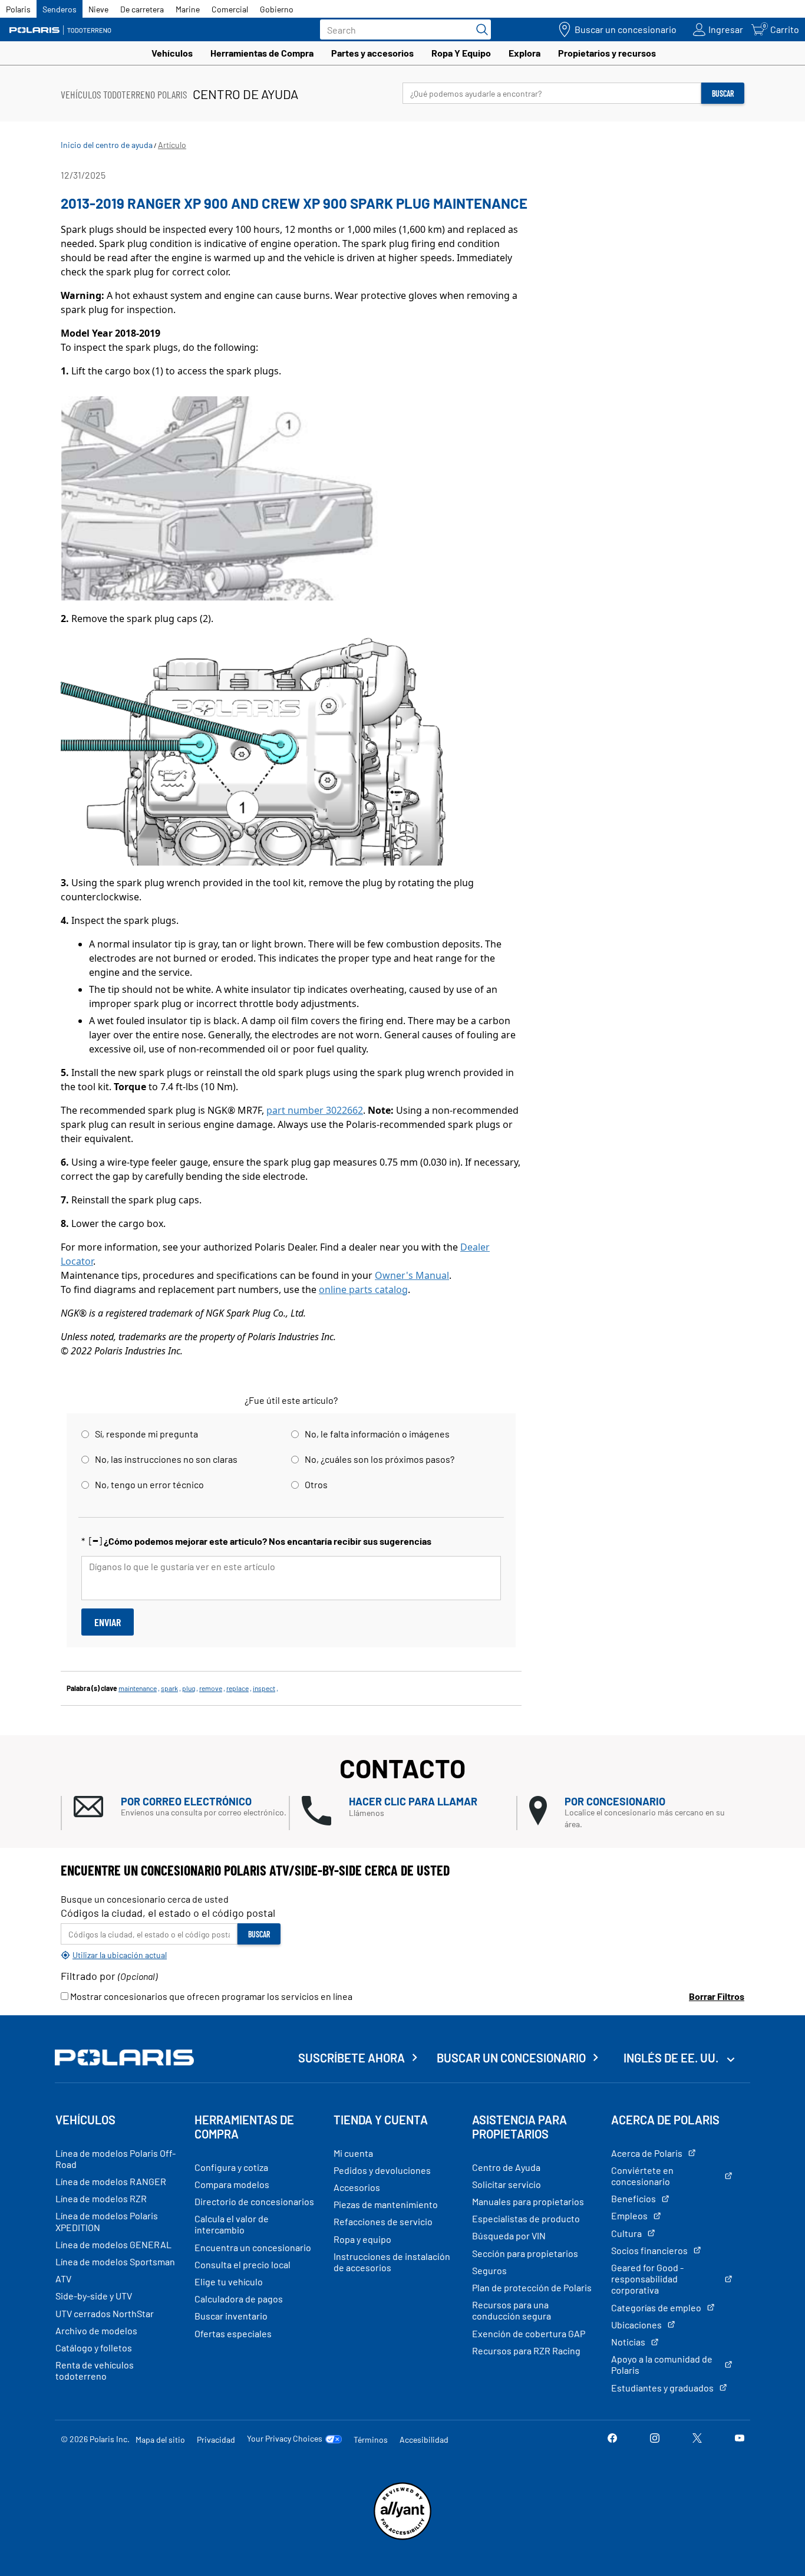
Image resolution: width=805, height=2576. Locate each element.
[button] (181, 1807)
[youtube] (740, 2439)
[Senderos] (62, 30)
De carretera (142, 9)
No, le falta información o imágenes (377, 1434)
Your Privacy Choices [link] (285, 2439)
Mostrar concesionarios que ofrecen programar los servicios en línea (210, 1996)
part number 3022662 (315, 1110)
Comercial (230, 9)
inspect (264, 1688)
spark (169, 1688)
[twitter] (697, 2439)
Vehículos (172, 53)
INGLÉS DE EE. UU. (672, 2058)
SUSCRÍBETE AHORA (352, 2058)
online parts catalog (363, 1289)
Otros (316, 1484)
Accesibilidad (424, 2440)
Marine (188, 9)
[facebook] (612, 2439)
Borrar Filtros (717, 1996)
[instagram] (655, 2439)
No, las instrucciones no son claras (166, 1459)
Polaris (18, 9)
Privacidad (216, 2440)
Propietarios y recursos (607, 53)
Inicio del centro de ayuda (107, 145)
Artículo (172, 145)
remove (211, 1688)
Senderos (60, 9)
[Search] (479, 29)
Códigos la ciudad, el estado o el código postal (168, 1913)
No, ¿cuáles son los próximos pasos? (380, 1459)
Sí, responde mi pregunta (146, 1434)
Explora (524, 53)
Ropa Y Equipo (461, 53)
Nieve (98, 9)
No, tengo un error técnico (149, 1484)
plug (189, 1688)
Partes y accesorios (372, 53)
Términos (371, 2440)
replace (237, 1688)
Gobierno (277, 9)
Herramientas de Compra (262, 53)
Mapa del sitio (160, 2440)
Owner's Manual (412, 1275)
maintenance (138, 1688)
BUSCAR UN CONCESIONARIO (511, 2058)
